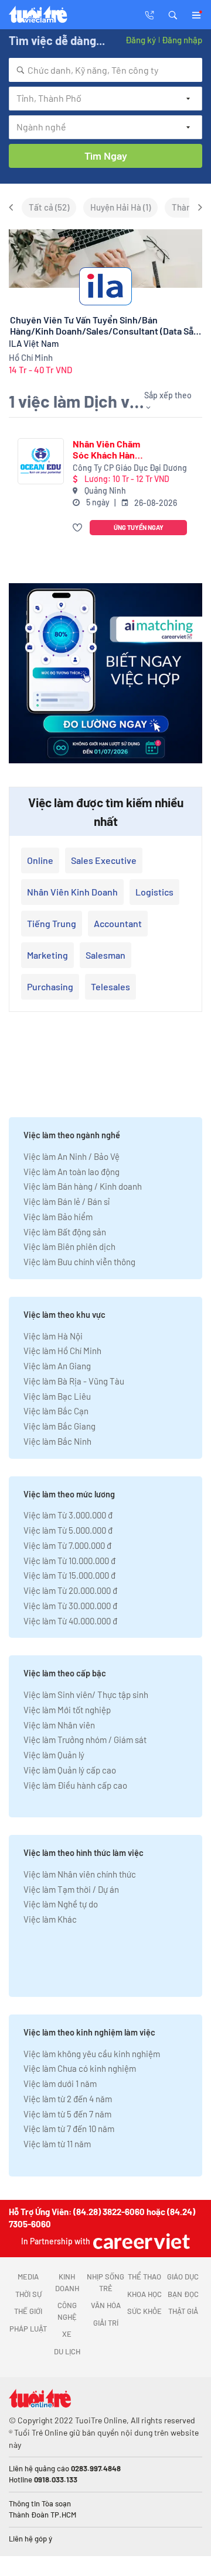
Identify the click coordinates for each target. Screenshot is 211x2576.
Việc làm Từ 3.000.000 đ (68, 1515)
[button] (173, 14)
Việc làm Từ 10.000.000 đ (69, 1561)
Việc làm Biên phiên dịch (69, 1246)
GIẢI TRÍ (106, 2323)
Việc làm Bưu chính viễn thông (79, 1262)
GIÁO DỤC (183, 2277)
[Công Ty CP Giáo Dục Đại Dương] (41, 461)
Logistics (154, 892)
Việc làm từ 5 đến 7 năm (67, 2114)
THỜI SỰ (28, 2294)
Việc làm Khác (50, 1919)
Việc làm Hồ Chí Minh (62, 1351)
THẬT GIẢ (183, 2311)
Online (40, 860)
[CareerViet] (140, 2241)
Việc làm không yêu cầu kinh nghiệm (92, 2054)
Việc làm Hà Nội (53, 1336)
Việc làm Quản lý (54, 1755)
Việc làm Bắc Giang (59, 1426)
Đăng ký (141, 40)
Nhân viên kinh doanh (72, 892)
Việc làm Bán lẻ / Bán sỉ (67, 1201)
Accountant (118, 923)
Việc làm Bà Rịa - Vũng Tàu (74, 1381)
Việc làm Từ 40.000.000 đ (70, 1621)
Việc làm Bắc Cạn (56, 1411)
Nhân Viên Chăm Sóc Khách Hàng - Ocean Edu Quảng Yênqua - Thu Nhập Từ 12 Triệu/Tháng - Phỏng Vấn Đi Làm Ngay (109, 449)
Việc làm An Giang (57, 1366)
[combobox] (105, 70)
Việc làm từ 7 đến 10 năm (69, 2129)
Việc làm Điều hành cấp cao (75, 1785)
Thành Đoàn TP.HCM (42, 2515)
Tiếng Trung (52, 923)
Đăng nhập (182, 40)
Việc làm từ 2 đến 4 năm (68, 2099)
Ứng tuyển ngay (139, 527)
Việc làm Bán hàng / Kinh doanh (83, 1186)
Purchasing (50, 986)
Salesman (105, 955)
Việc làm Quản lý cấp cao (70, 1770)
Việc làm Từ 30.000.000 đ (70, 1606)
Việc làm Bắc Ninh (57, 1441)
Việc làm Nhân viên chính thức (80, 1874)
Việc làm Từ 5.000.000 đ (68, 1530)
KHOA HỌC (144, 2294)
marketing (47, 955)
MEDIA (28, 2277)
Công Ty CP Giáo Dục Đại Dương (130, 468)
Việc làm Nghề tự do (61, 1904)
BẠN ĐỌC (183, 2294)
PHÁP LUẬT (28, 2329)
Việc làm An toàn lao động (72, 1172)
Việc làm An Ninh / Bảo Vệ (72, 1156)
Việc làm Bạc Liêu (57, 1396)
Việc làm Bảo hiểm (58, 1217)
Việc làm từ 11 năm (57, 2144)
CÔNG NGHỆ (67, 2311)
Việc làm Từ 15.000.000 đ (69, 1575)
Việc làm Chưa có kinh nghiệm (80, 2068)
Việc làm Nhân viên (59, 1725)
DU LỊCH (67, 2351)
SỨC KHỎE (144, 2311)
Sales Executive (104, 860)
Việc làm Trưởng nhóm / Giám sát (85, 1740)
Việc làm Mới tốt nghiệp (67, 1710)
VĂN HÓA (106, 2305)
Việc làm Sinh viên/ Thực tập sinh (86, 1695)
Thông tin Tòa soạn (40, 2503)
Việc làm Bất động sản (65, 1232)
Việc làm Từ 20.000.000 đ (70, 1590)
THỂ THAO (144, 2277)
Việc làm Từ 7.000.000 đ (67, 1545)
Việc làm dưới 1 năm (60, 2083)
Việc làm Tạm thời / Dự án (71, 1889)
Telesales (110, 986)
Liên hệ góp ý (30, 2539)
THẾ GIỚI (28, 2311)
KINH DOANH (67, 2282)
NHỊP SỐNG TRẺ (105, 2282)
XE (67, 2334)
